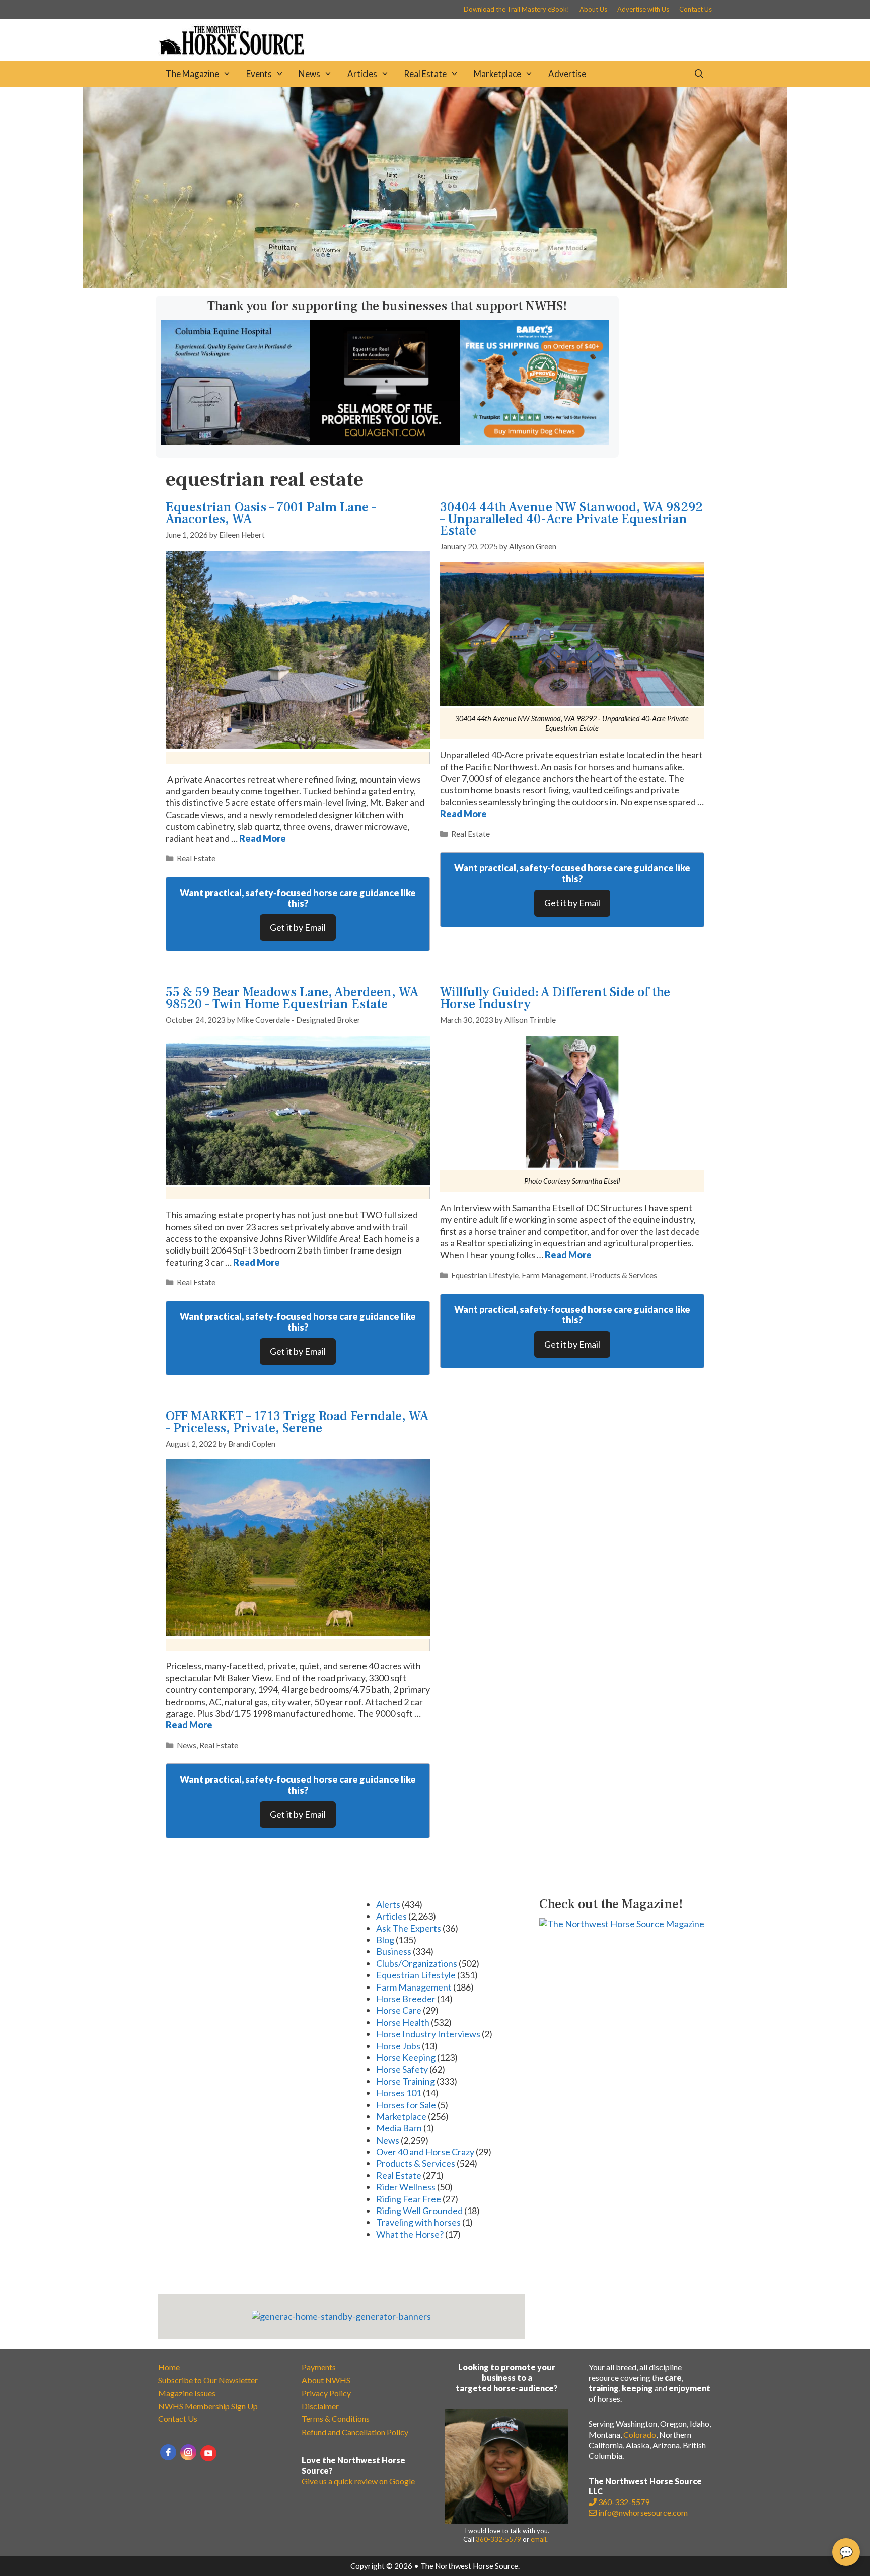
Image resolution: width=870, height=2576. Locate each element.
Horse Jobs (398, 2046)
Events (259, 74)
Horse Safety (402, 2069)
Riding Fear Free (409, 2199)
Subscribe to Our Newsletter (208, 2380)
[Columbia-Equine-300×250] (235, 441)
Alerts (388, 1904)
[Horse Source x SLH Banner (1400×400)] (435, 284)
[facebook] (168, 2452)
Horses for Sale (406, 2105)
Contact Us (696, 9)
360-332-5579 (498, 2539)
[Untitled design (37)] (385, 441)
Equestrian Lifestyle (485, 1275)
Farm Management (554, 1275)
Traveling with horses (418, 2222)
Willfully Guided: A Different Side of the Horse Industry (555, 998)
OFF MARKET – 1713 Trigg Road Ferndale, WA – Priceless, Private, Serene (297, 1422)
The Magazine (192, 74)
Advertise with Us (643, 9)
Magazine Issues (187, 2393)
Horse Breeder (406, 1999)
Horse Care (399, 2010)
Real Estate (425, 74)
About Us (593, 9)
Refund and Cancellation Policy (355, 2432)
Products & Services (623, 1275)
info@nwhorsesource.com (643, 2512)
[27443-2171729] (534, 441)
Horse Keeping (406, 2057)
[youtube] (208, 2453)
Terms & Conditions (336, 2419)
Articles (362, 74)
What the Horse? (410, 2234)
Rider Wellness (406, 2187)
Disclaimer (320, 2406)
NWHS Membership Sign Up (208, 2406)
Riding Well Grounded (419, 2211)
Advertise (567, 74)
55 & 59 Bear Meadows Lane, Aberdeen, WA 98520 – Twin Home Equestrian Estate (292, 998)
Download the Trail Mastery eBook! (517, 9)
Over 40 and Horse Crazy (425, 2152)
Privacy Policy (326, 2393)
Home (169, 2367)
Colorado (640, 2434)
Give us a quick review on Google (358, 2481)
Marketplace (497, 74)
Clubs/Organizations (417, 1963)
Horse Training (406, 2081)
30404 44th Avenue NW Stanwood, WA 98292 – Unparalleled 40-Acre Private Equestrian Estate (571, 519)
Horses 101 (399, 2093)
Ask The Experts (409, 1928)
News (309, 74)
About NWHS (326, 2380)
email (538, 2539)
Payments (319, 2367)
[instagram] (188, 2452)
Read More (263, 838)
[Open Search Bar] (699, 74)
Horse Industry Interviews (428, 2034)
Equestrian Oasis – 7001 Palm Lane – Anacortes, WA (271, 513)
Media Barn (399, 2128)
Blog (385, 1940)
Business (394, 1951)
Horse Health (403, 2022)
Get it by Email (298, 927)
